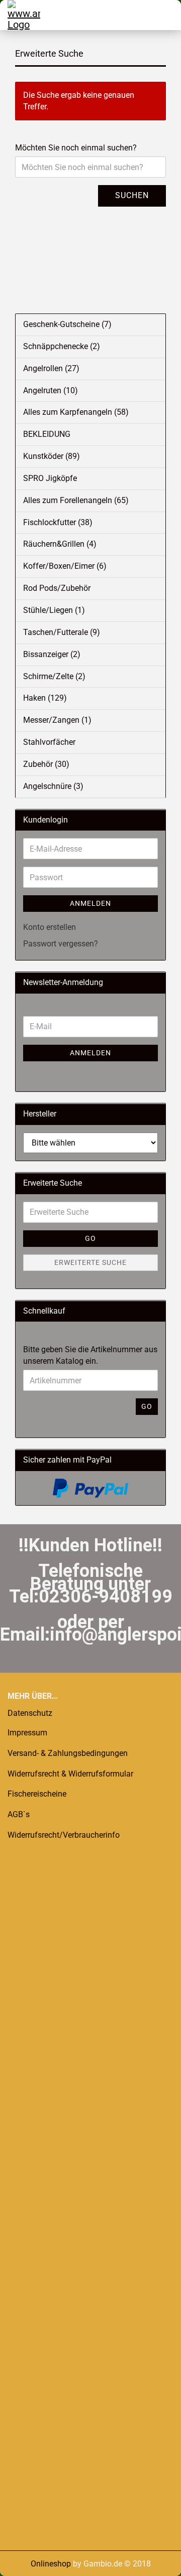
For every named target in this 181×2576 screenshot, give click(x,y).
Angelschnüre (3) (53, 786)
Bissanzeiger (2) (52, 654)
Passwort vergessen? (61, 944)
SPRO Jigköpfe (50, 478)
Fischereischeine (37, 1794)
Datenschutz (30, 1713)
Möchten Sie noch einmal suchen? (76, 148)
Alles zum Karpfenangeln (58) (76, 412)
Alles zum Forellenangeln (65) (76, 500)
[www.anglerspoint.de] (20, 15)
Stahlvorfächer (49, 742)
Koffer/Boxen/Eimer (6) (65, 566)
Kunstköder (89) (52, 456)
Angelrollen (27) (51, 368)
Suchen (132, 195)
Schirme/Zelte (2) (54, 676)
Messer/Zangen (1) (57, 720)
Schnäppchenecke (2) (62, 346)
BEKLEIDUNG (47, 434)
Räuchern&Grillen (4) (60, 544)
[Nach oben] (28, 2561)
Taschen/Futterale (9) (62, 632)
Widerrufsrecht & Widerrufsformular (70, 1774)
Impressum (27, 1733)
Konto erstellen (50, 927)
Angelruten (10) (51, 390)
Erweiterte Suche (90, 1262)
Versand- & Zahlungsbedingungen (68, 1753)
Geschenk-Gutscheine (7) (67, 324)
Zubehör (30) (46, 764)
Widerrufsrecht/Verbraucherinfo (64, 1835)
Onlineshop (51, 2564)
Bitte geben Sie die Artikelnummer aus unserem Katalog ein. (90, 1355)
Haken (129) (45, 698)
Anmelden (90, 903)
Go (90, 1238)
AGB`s (19, 1814)
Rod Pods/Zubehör (57, 588)
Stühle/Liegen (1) (54, 610)
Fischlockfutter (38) (58, 522)
